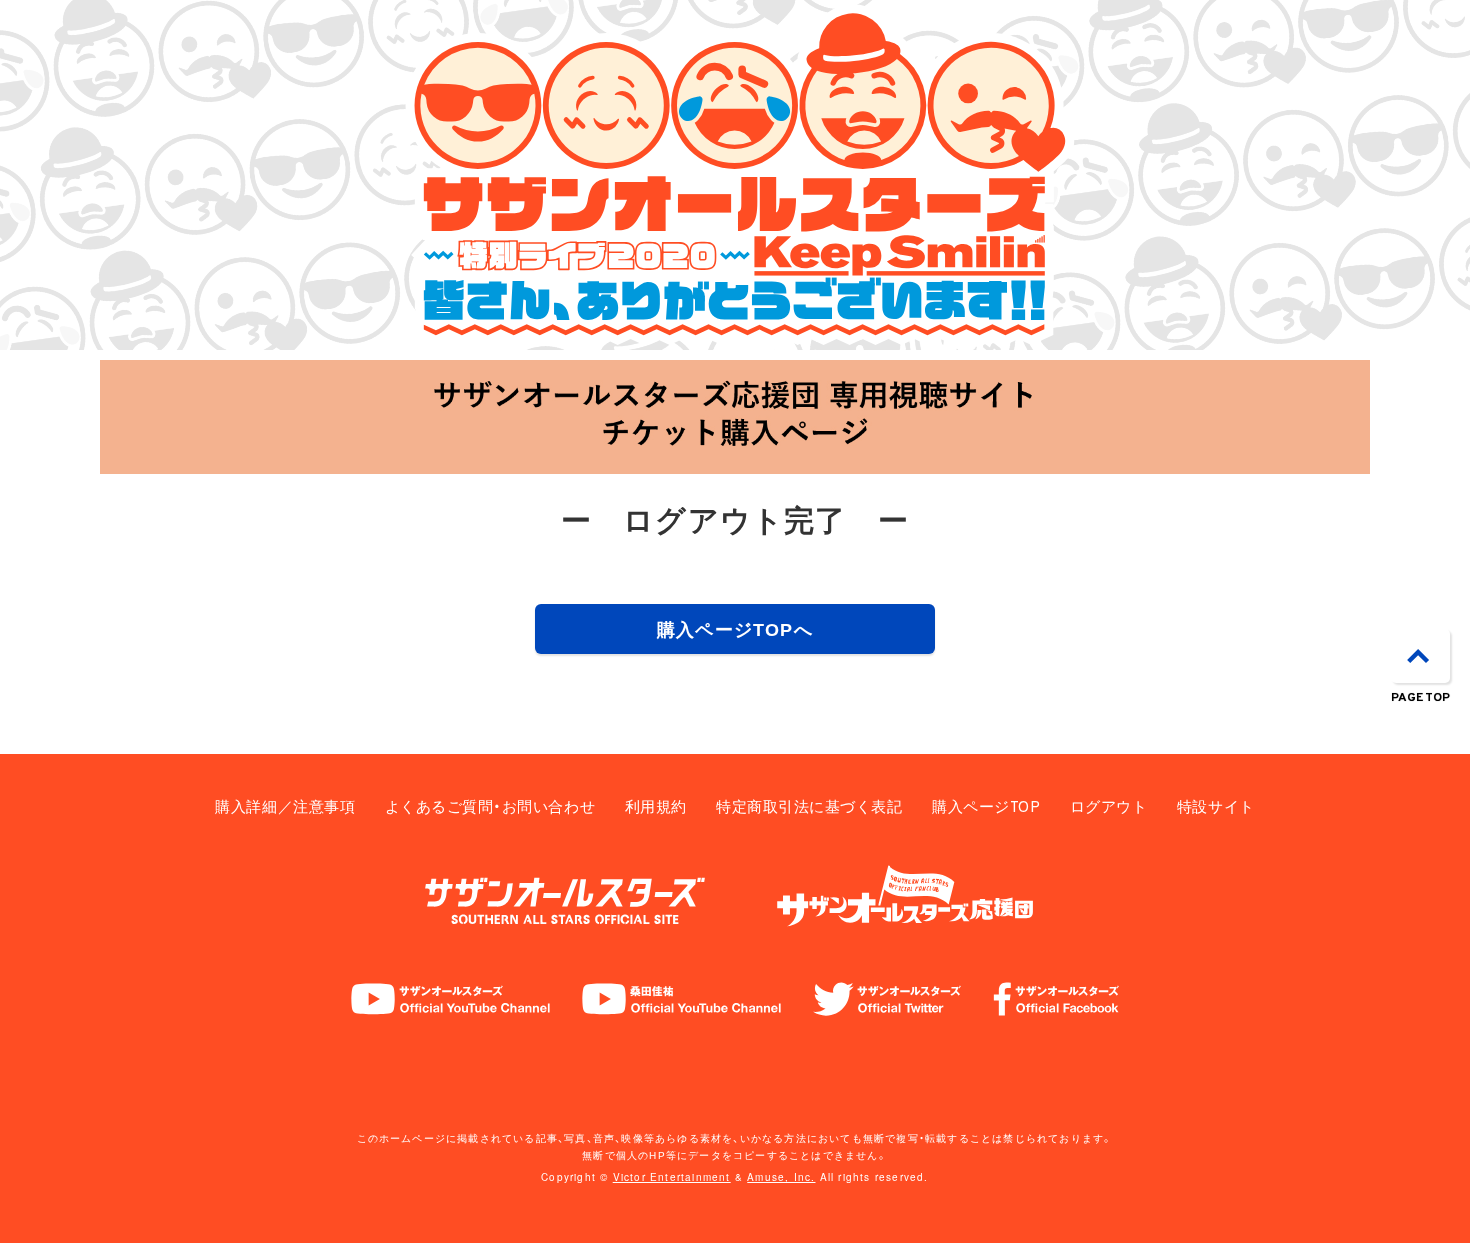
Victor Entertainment (672, 1177)
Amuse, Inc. (781, 1177)
